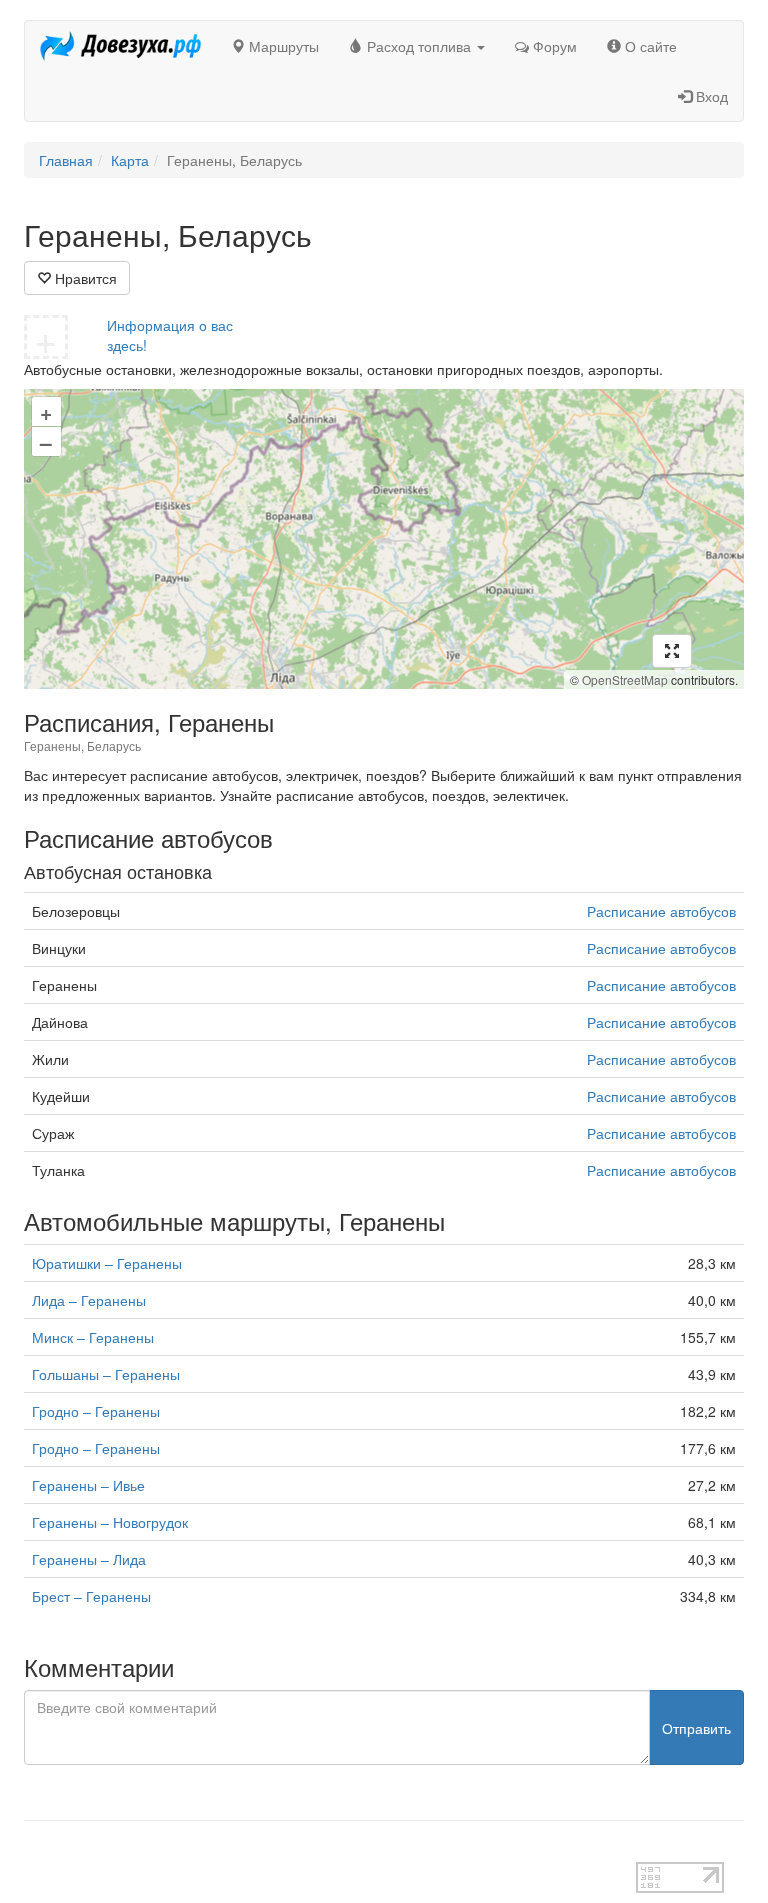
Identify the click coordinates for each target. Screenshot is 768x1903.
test (35, 1852)
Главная (66, 160)
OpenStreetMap (625, 679)
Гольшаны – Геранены (106, 1374)
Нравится (84, 278)
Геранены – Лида (89, 1559)
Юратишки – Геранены (107, 1263)
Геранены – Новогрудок (110, 1522)
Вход (710, 96)
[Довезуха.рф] (120, 46)
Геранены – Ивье (88, 1485)
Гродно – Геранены (96, 1411)
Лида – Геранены (89, 1300)
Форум (553, 46)
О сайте (649, 46)
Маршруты (282, 46)
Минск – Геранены (93, 1337)
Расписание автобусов (661, 911)
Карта (130, 160)
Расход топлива (419, 46)
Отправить (696, 1728)
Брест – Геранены (91, 1596)
